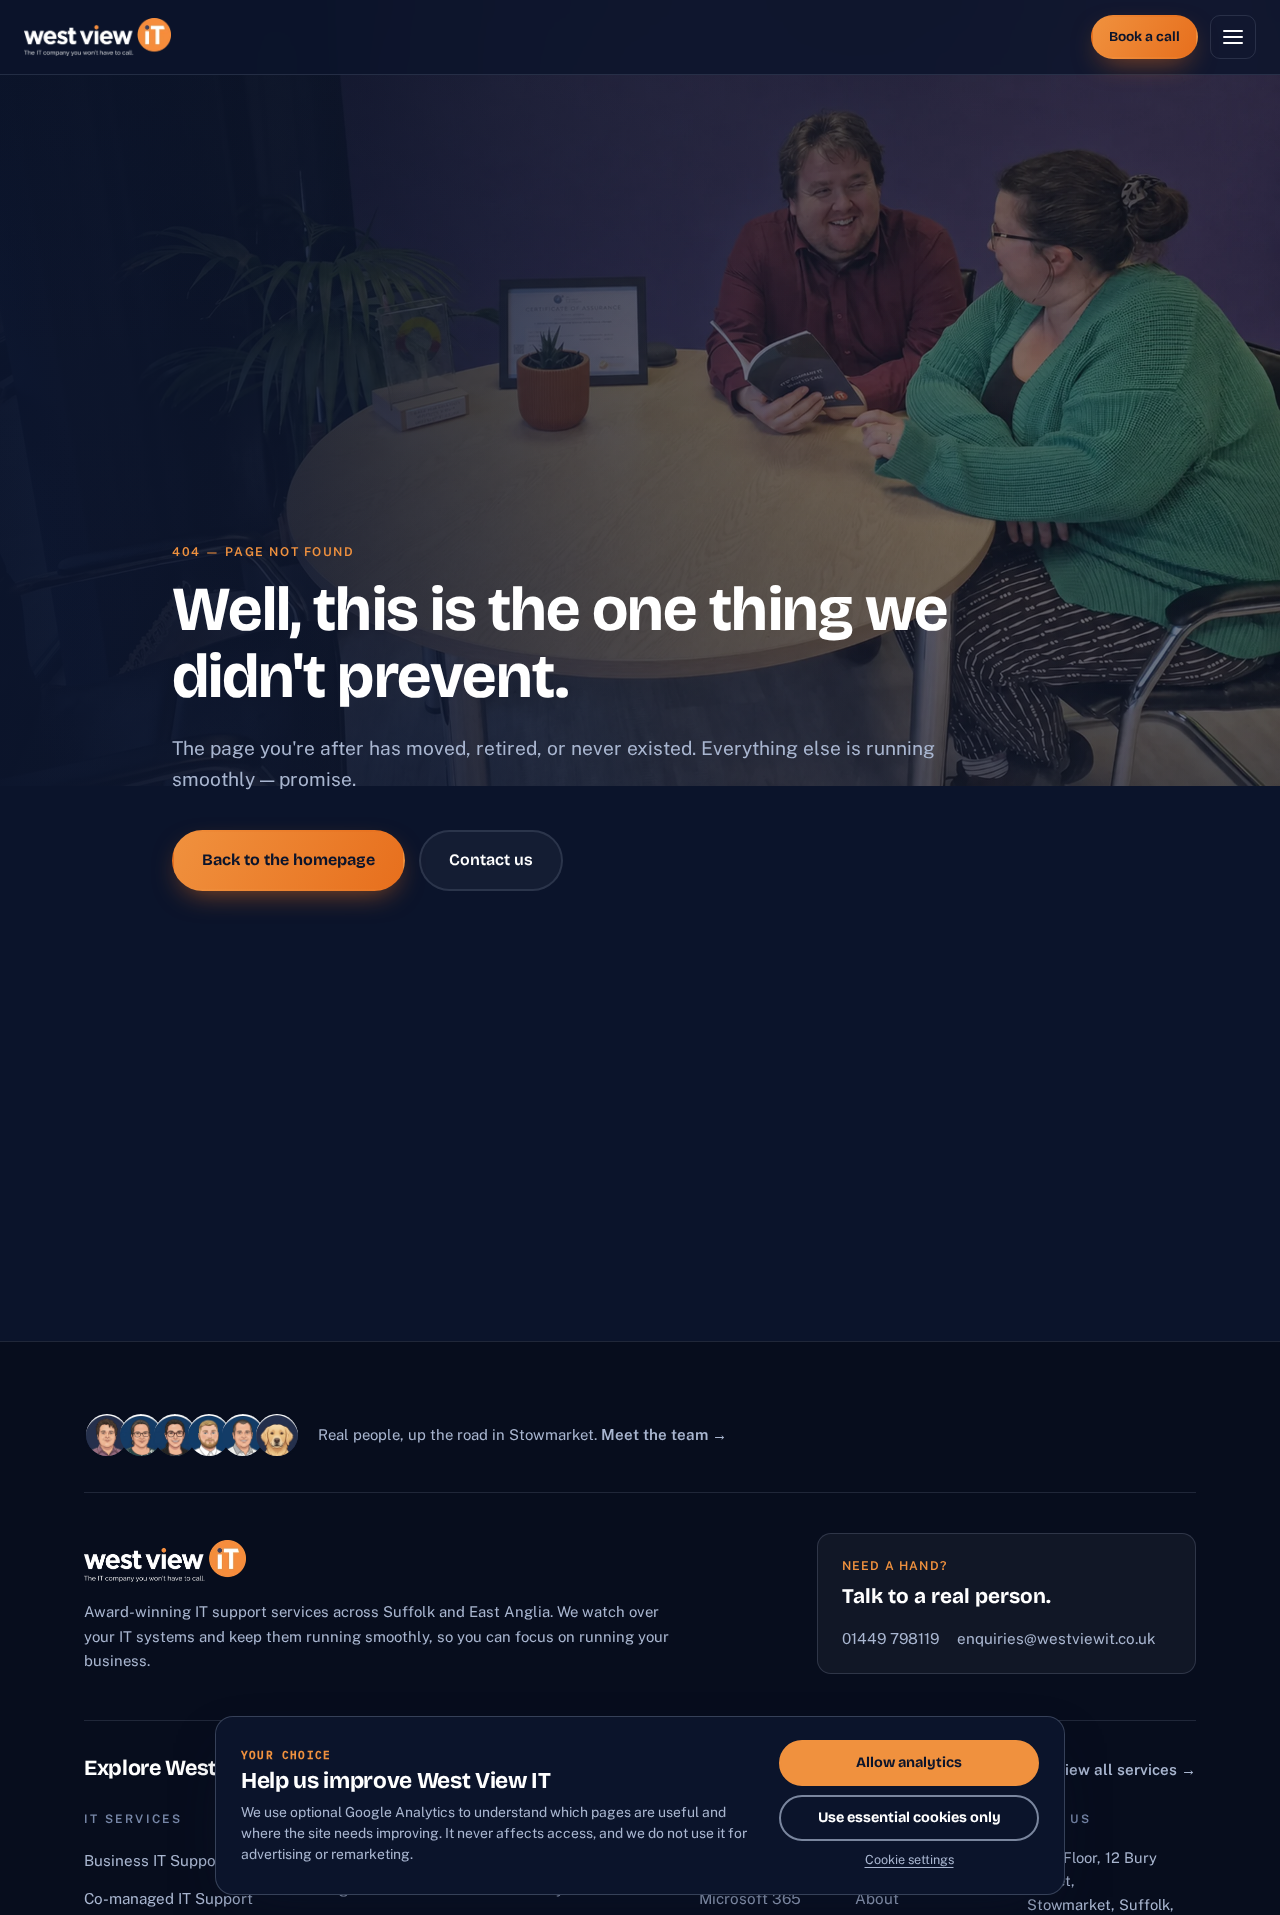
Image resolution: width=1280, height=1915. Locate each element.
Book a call (1144, 36)
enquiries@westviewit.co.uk (1056, 1638)
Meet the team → (664, 1434)
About (877, 1898)
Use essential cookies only (909, 1817)
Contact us (491, 859)
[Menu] (1233, 37)
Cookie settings (909, 1859)
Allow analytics (909, 1762)
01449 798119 (890, 1638)
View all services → (1125, 1769)
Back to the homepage (288, 859)
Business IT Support (156, 1860)
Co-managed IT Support (168, 1898)
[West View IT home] (97, 37)
